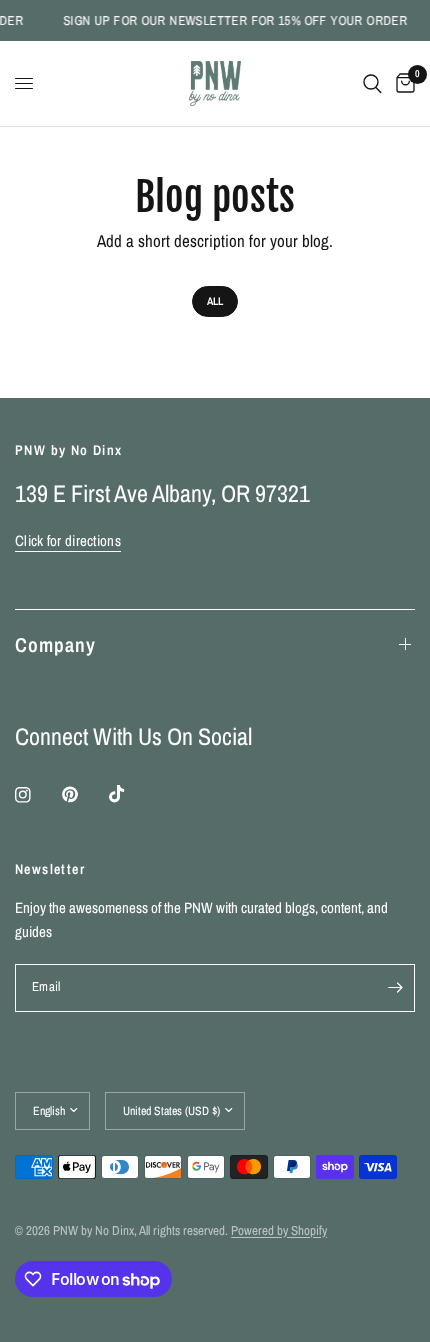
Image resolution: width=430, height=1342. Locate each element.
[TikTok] (131, 794)
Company (55, 644)
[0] (402, 83)
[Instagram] (37, 795)
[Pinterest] (84, 794)
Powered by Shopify (279, 1230)
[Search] (372, 83)
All (215, 301)
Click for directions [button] (68, 540)
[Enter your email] (395, 988)
